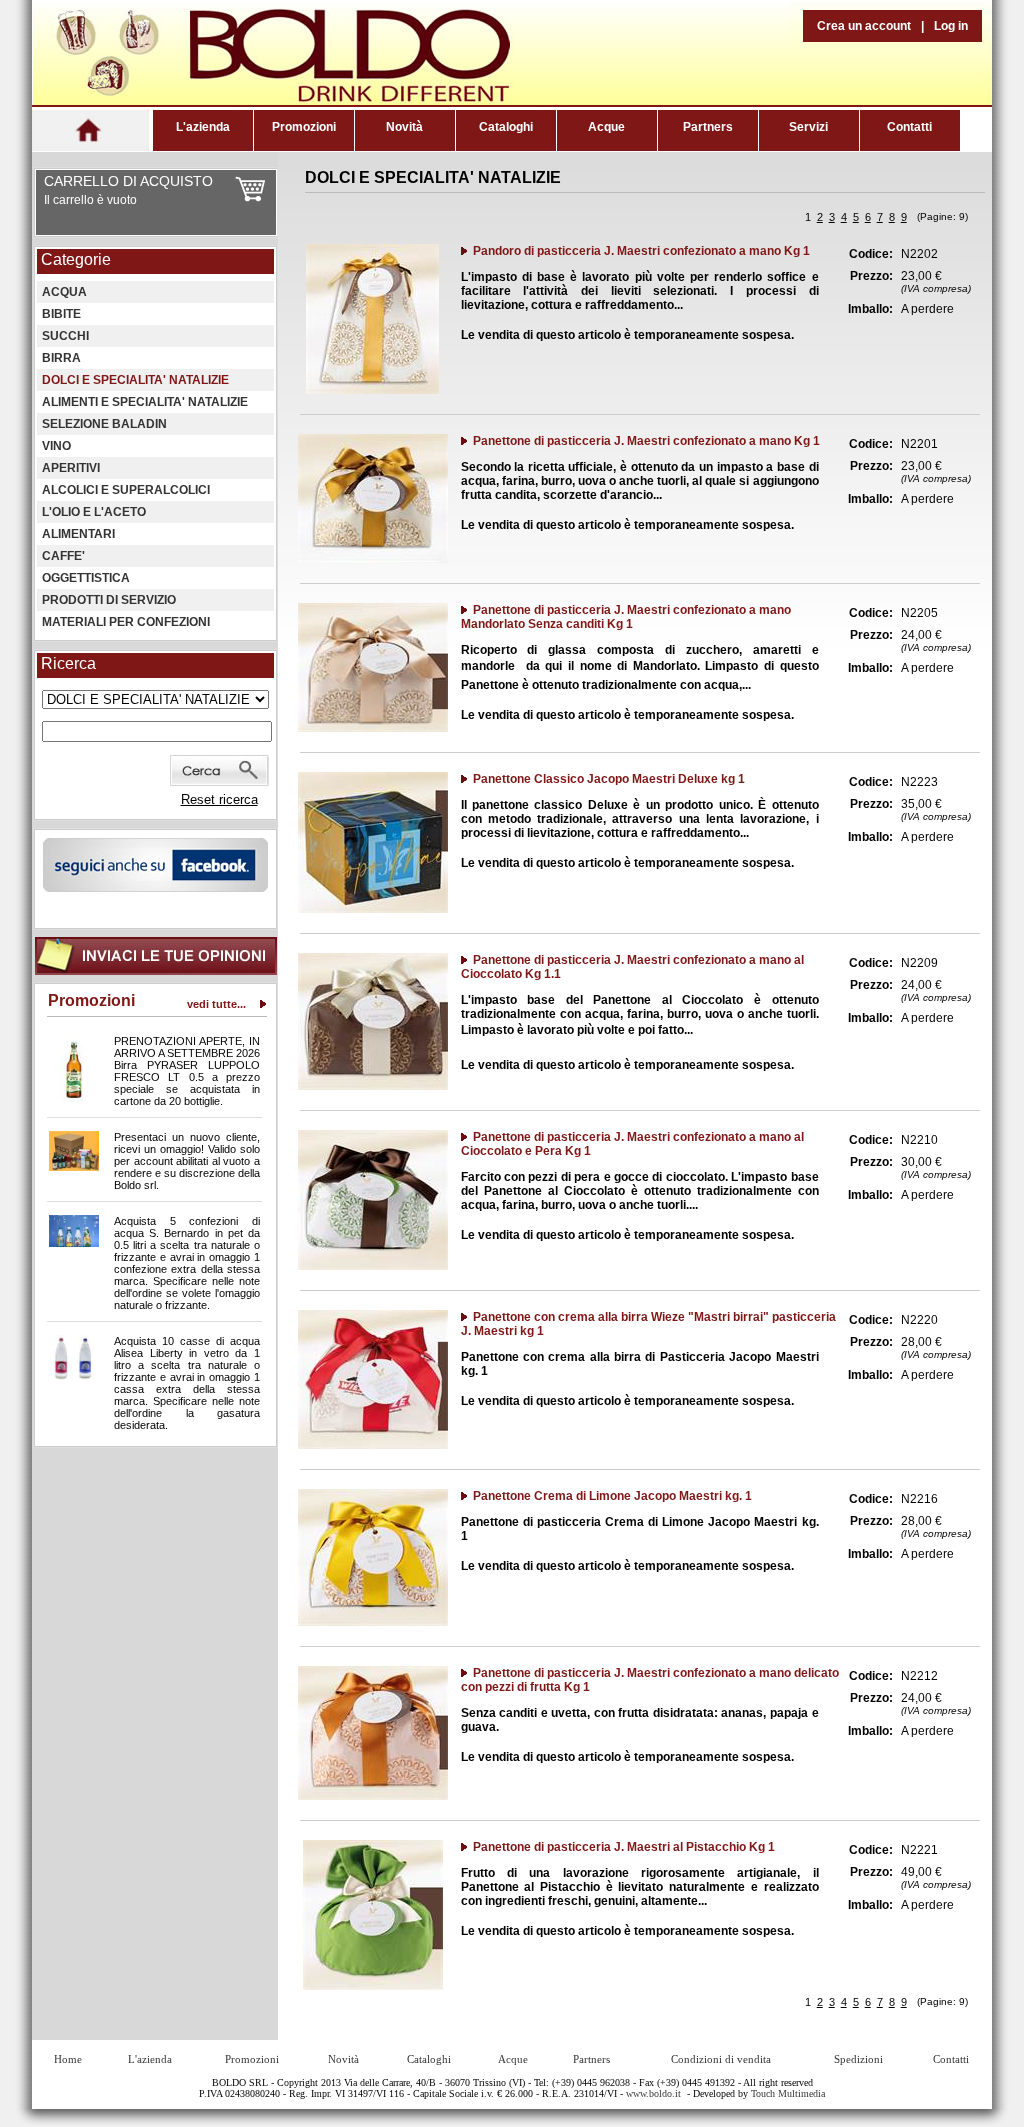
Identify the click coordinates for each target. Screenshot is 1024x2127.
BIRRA (61, 358)
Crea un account (864, 26)
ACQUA (64, 292)
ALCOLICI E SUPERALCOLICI (126, 490)
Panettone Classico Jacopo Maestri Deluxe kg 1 (609, 779)
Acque (606, 127)
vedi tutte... (216, 1004)
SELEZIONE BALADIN (104, 424)
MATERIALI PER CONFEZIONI (126, 622)
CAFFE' (63, 556)
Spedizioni (858, 2059)
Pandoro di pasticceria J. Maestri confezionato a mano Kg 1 (641, 251)
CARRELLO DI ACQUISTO (128, 181)
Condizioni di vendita (721, 2059)
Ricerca (68, 663)
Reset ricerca (219, 799)
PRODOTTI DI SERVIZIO (109, 600)
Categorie (76, 259)
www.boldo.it (653, 2093)
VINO (56, 446)
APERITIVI (71, 468)
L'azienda (203, 127)
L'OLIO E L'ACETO (94, 512)
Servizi (808, 127)
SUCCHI (65, 336)
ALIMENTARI (78, 534)
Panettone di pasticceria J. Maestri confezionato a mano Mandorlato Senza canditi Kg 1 (626, 617)
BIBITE (61, 314)
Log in (951, 26)
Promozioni (304, 127)
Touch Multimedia (788, 2093)
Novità (404, 127)
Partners (708, 127)
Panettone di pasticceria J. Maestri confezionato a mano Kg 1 (646, 441)
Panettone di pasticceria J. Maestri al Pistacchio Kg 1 (624, 1847)
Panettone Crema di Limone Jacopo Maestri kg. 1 (612, 1496)
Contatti (909, 127)
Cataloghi (506, 127)
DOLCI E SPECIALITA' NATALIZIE (135, 380)
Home (68, 2059)
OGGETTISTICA (86, 578)
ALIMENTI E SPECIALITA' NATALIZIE (145, 402)
